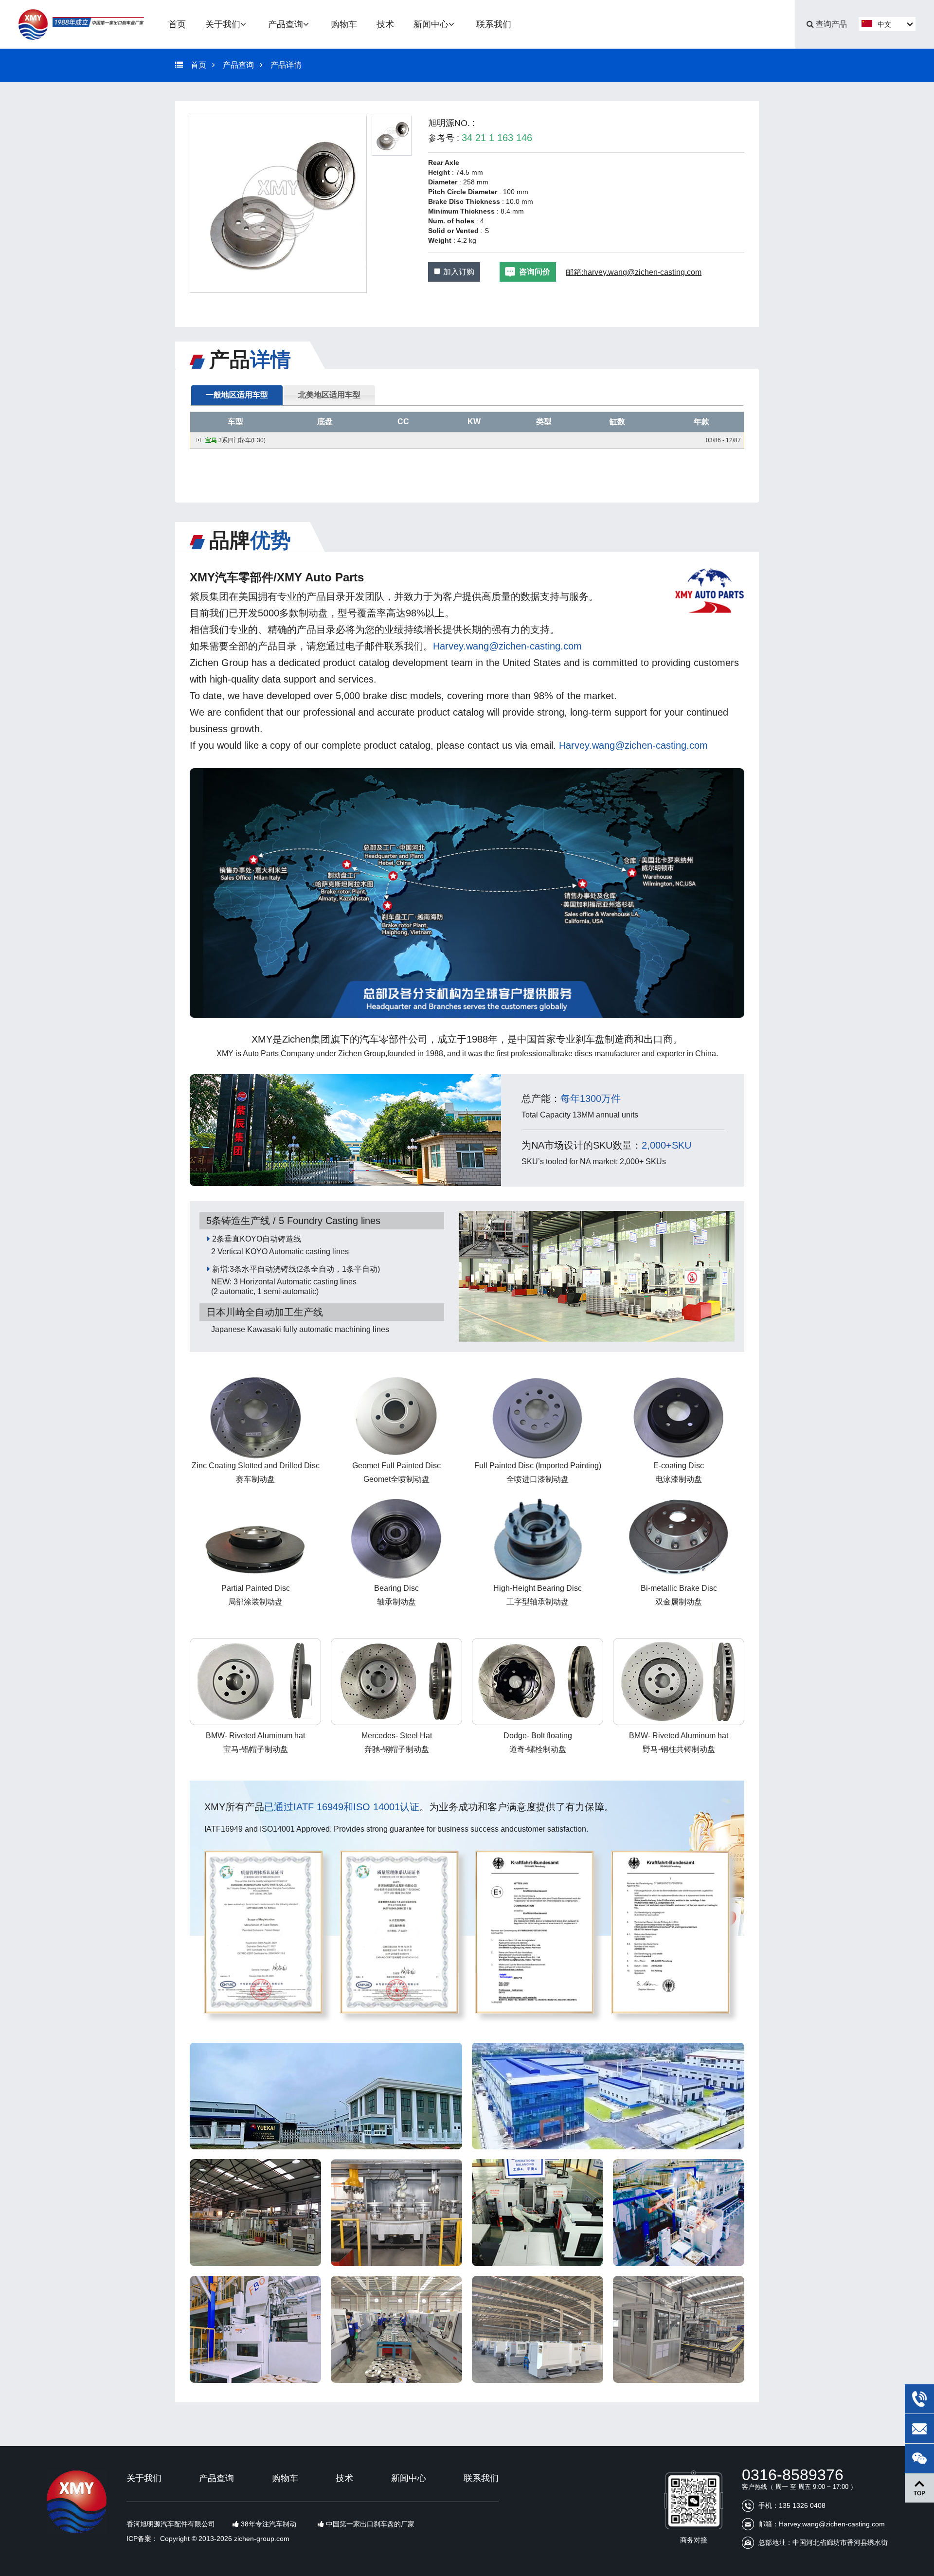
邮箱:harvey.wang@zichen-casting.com (634, 272)
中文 (884, 24)
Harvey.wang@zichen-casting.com (507, 646)
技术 (344, 2478)
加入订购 (459, 272)
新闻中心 (409, 2478)
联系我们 (481, 2478)
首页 (198, 65)
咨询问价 (535, 272)
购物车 (285, 2478)
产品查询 (238, 65)
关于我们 (144, 2478)
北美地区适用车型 (329, 395)
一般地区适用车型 (237, 395)
